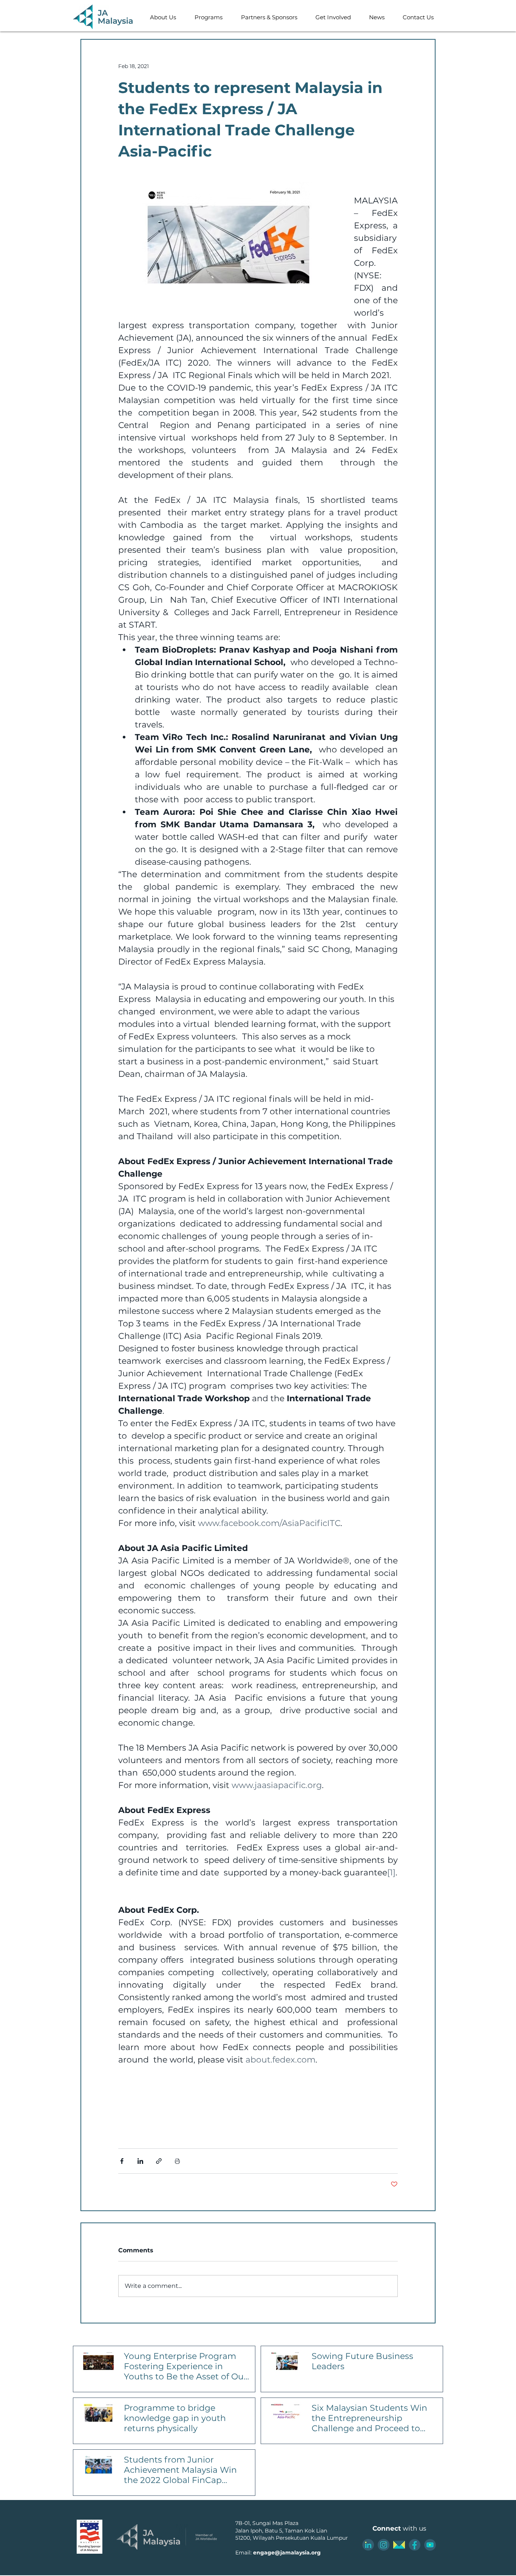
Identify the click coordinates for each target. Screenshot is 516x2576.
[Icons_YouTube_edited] (430, 2545)
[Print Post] (177, 2161)
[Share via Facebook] (122, 2161)
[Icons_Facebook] (415, 2545)
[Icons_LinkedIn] (368, 2545)
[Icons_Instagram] (384, 2545)
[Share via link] (159, 2161)
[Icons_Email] (399, 2545)
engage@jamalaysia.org (287, 2553)
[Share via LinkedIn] (140, 2161)
